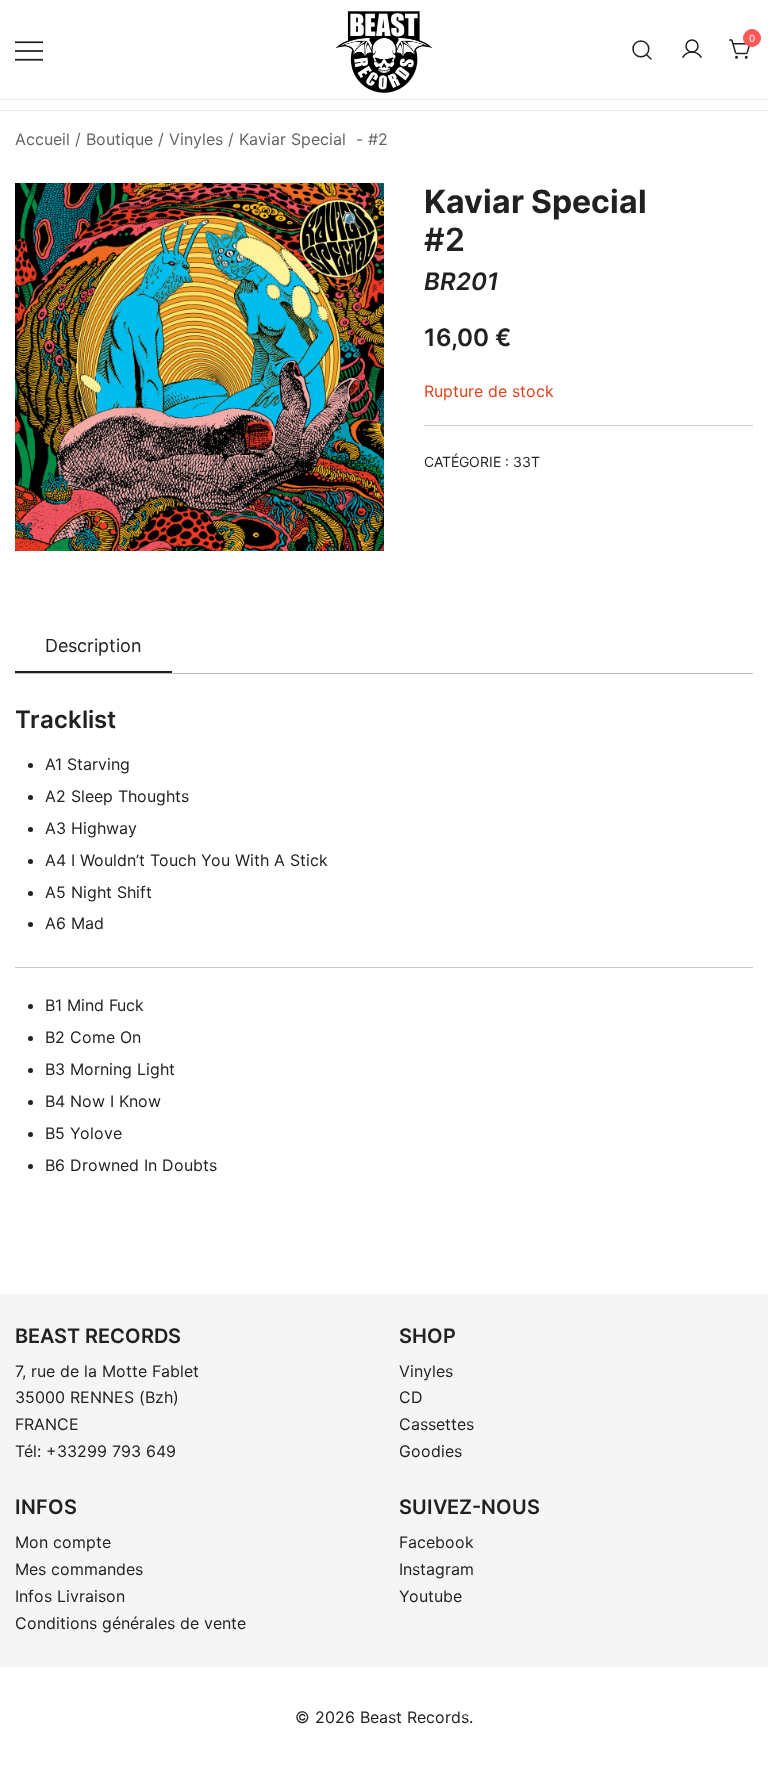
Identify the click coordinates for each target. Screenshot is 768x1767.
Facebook (436, 1542)
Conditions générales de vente (130, 1623)
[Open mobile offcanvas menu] (29, 49)
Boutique (119, 139)
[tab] (93, 647)
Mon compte (63, 1542)
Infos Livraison (70, 1596)
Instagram (436, 1569)
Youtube (430, 1596)
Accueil (42, 139)
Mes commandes (79, 1569)
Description (93, 645)
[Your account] (692, 50)
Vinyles (196, 139)
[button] (352, 220)
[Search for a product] (642, 49)
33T (526, 461)
